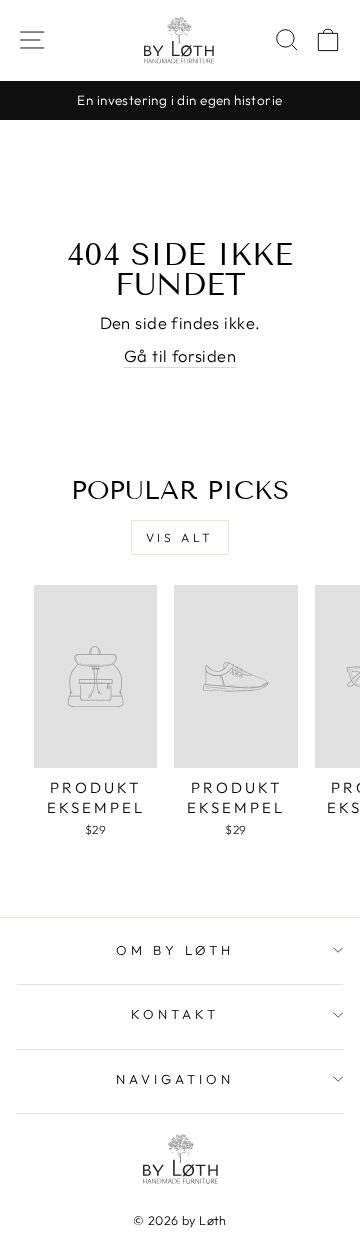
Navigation (175, 1079)
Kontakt (175, 1014)
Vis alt (180, 537)
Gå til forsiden (180, 355)
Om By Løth (175, 950)
